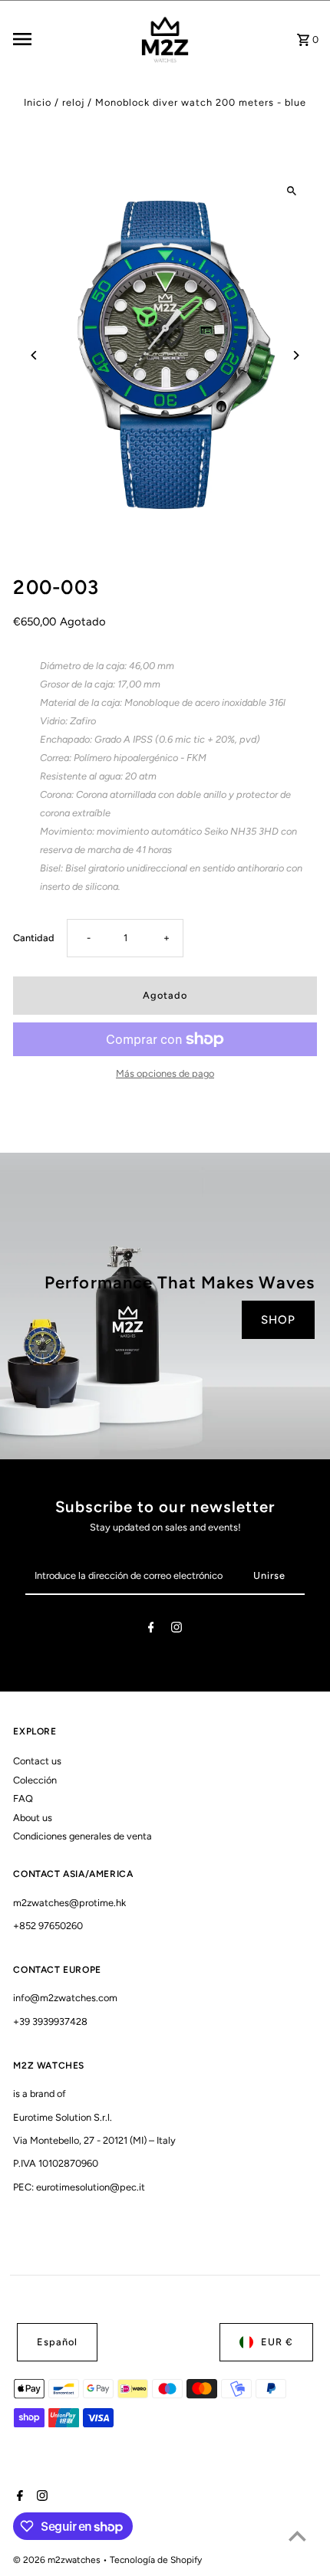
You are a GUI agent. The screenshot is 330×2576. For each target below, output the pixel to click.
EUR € (277, 2342)
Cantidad (34, 938)
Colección (35, 1780)
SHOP (278, 1320)
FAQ (23, 1798)
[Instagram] (177, 1630)
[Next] (296, 355)
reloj (73, 102)
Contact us (37, 1761)
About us (33, 1818)
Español (57, 2342)
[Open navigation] (69, 39)
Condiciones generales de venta (82, 1836)
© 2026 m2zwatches (58, 2560)
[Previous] (34, 355)
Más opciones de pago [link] (165, 1073)
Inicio (38, 102)
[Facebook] (151, 1630)
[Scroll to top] (297, 2536)
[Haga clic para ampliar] (292, 190)
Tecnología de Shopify (156, 2560)
